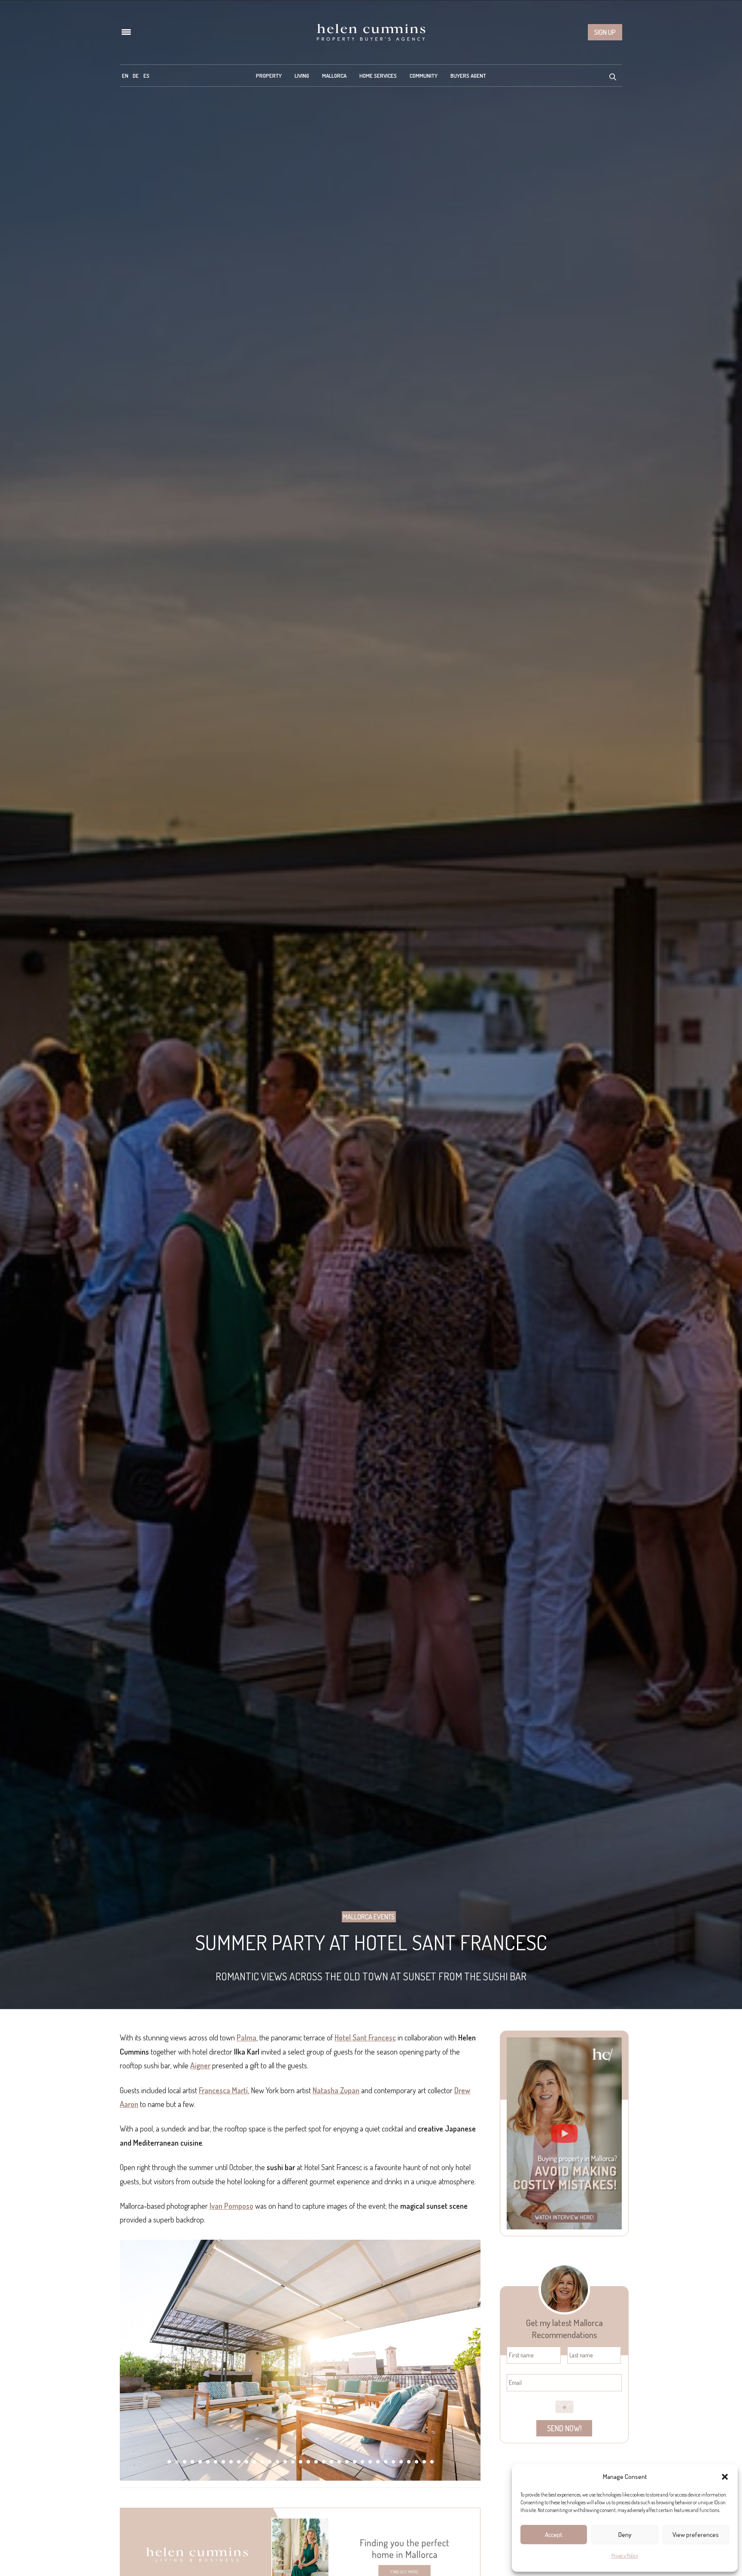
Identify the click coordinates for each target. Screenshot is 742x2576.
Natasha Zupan (336, 2090)
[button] (725, 2477)
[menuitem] (125, 76)
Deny (625, 2535)
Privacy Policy (625, 2556)
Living (302, 76)
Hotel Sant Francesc (365, 2037)
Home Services (378, 76)
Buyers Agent (468, 76)
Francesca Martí (223, 2090)
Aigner (200, 2065)
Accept (554, 2535)
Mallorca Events (369, 1917)
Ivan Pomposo (231, 2206)
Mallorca (334, 76)
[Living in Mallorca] (371, 32)
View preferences (696, 2535)
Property (269, 76)
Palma (246, 2037)
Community (424, 76)
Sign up (605, 32)
